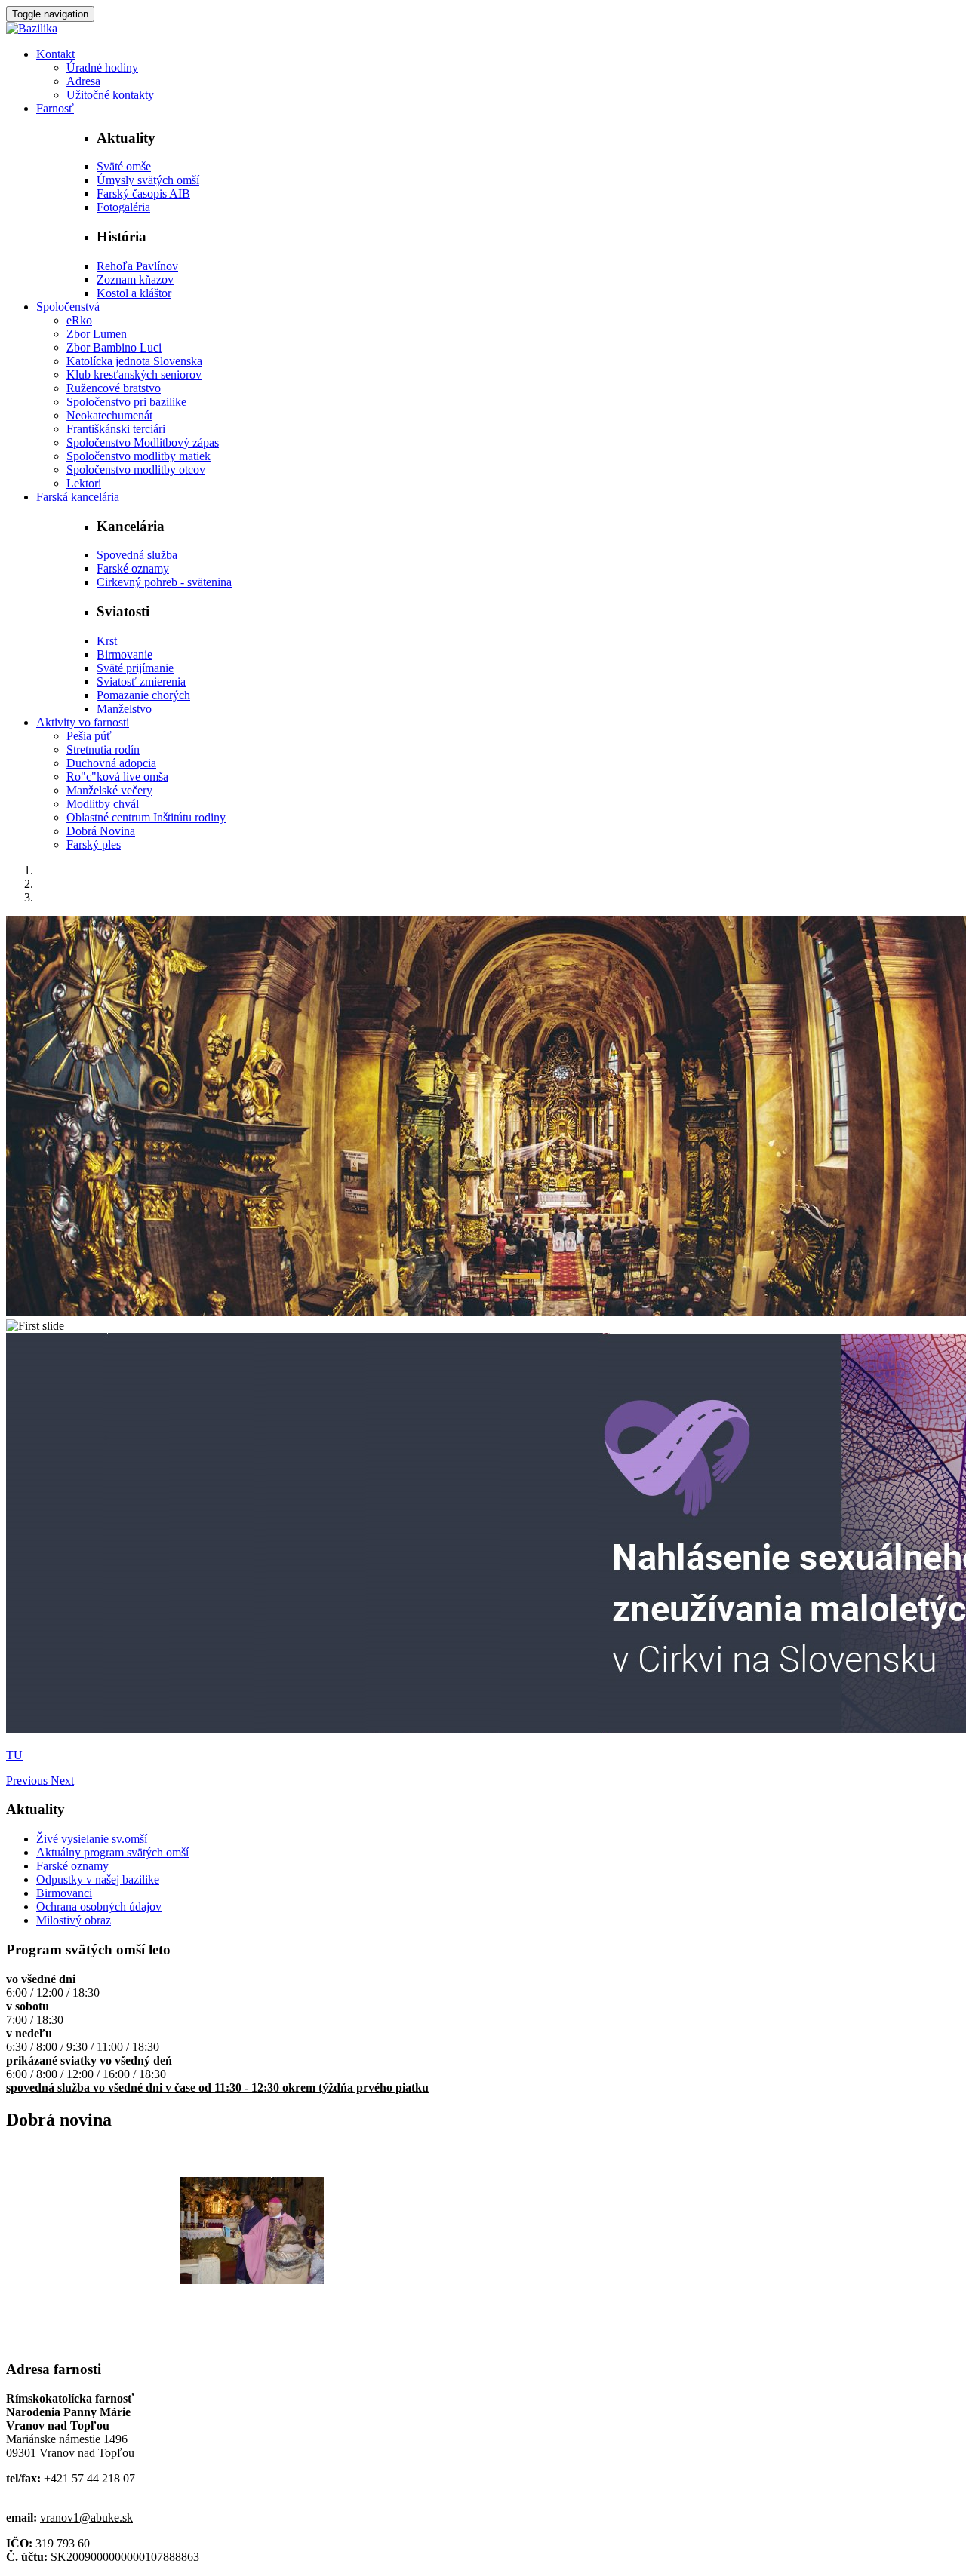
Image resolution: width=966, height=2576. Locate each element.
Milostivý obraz (74, 1920)
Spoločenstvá (68, 307)
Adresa (83, 81)
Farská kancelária (78, 497)
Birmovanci (64, 1893)
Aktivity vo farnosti (83, 722)
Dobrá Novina (101, 831)
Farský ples (94, 844)
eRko (79, 320)
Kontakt (55, 54)
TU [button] (14, 1755)
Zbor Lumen (97, 334)
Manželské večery (109, 790)
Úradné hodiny (102, 68)
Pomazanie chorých (143, 695)
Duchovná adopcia (111, 763)
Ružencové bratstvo (114, 388)
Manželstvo (124, 709)
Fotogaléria (123, 207)
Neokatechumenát (109, 415)
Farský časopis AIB (143, 193)
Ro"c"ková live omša (117, 777)
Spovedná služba (137, 555)
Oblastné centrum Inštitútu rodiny (146, 817)
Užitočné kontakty (110, 95)
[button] (28, 1781)
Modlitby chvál (103, 804)
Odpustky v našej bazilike (98, 1879)
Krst (107, 641)
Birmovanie (125, 654)
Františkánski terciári (116, 429)
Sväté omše (124, 166)
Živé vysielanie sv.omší (92, 1839)
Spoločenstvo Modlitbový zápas (143, 442)
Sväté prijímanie (135, 668)
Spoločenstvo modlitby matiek (138, 456)
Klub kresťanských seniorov (134, 375)
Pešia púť (89, 736)
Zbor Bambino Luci (114, 347)
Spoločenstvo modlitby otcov (136, 470)
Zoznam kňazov (135, 279)
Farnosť (55, 108)
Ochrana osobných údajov (99, 1907)
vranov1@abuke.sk (86, 2518)
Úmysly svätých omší (148, 180)
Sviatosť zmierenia (141, 682)
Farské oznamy (133, 568)
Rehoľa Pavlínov (137, 266)
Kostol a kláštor (134, 293)
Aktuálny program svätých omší (112, 1852)
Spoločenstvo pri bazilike (126, 402)
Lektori (84, 483)
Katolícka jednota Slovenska (134, 361)
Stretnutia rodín (103, 749)
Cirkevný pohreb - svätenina (164, 582)
